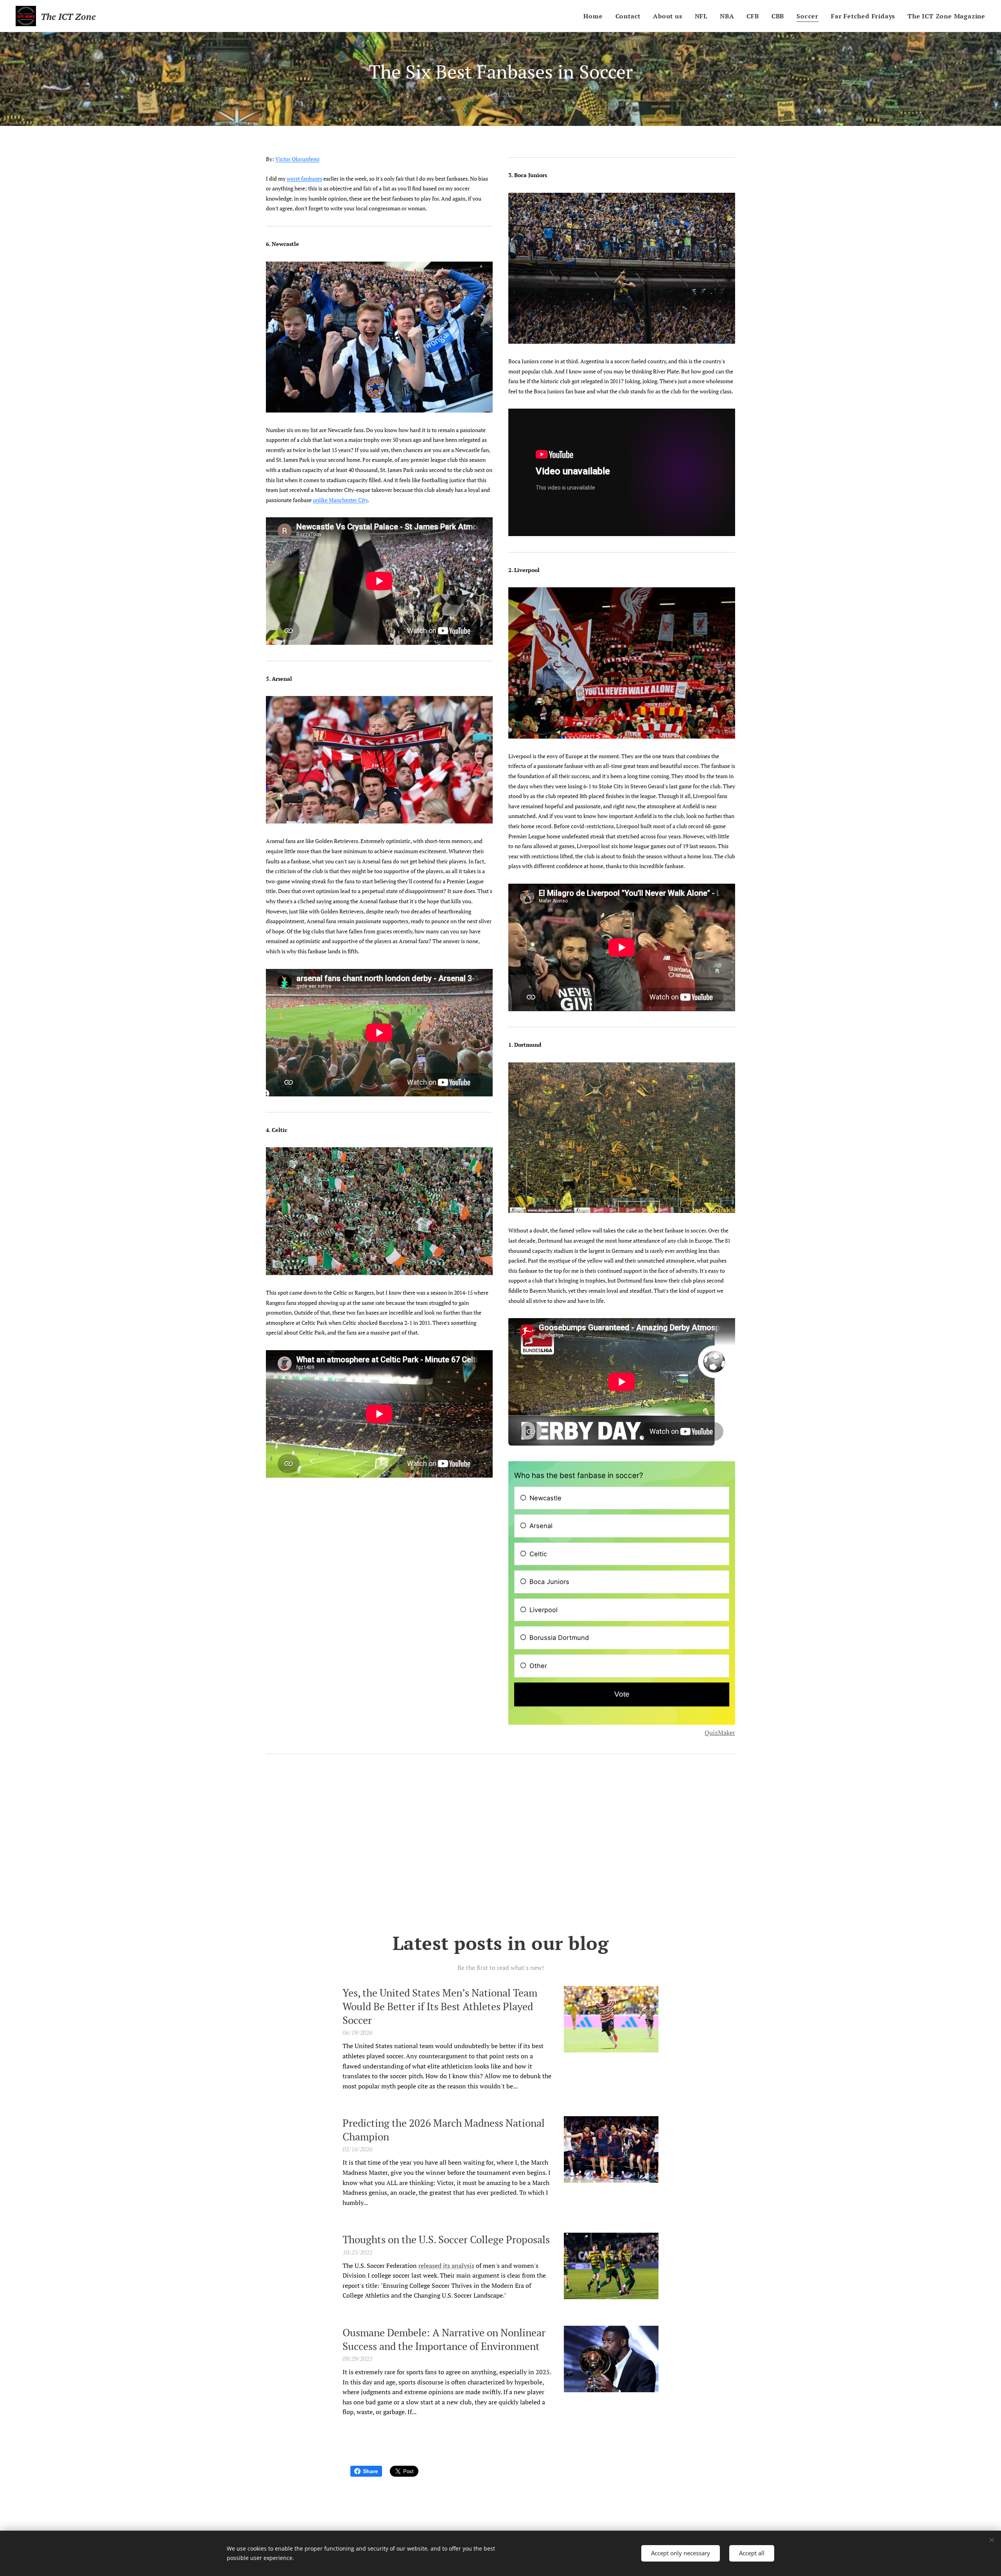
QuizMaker (720, 1733)
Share (370, 2471)
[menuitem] (595, 16)
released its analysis (446, 2266)
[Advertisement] (500, 1844)
